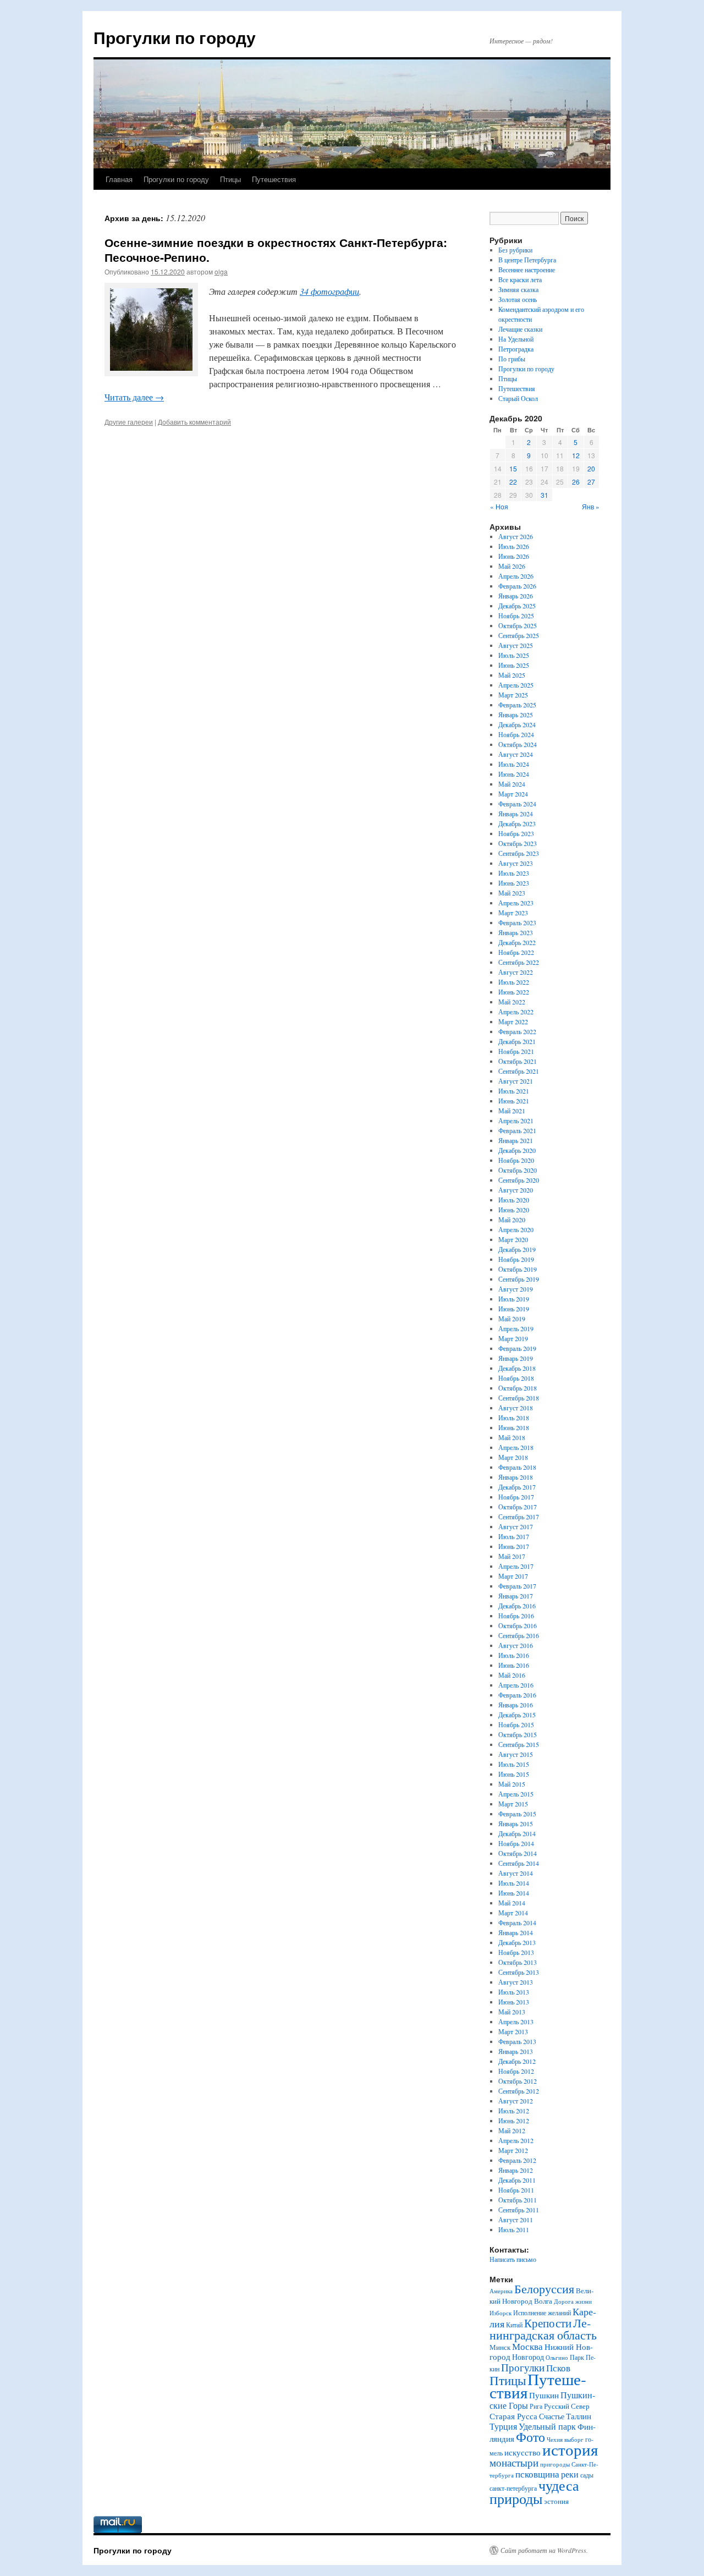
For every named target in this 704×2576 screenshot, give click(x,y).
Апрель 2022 (516, 1012)
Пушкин (544, 2395)
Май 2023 (512, 893)
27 (591, 482)
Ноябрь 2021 (516, 1051)
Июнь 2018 (514, 1427)
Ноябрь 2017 (516, 1497)
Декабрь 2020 (517, 1150)
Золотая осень (518, 299)
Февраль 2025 (517, 705)
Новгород (528, 2357)
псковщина (537, 2474)
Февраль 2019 (517, 1348)
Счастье (552, 2416)
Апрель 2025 (516, 685)
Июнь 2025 (514, 665)
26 (576, 482)
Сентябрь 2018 (519, 1398)
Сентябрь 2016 (519, 1635)
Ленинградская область (543, 2329)
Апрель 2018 (516, 1447)
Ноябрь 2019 (516, 1259)
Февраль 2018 (517, 1467)
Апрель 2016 (516, 1685)
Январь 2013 (516, 2051)
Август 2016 (516, 1645)
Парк (577, 2357)
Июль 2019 (514, 1299)
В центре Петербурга (527, 260)
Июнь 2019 (514, 1309)
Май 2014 (512, 1903)
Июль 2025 (514, 655)
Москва (527, 2346)
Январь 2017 (516, 1596)
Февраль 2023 (517, 922)
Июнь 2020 (514, 1210)
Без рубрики (515, 250)
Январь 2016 (516, 1705)
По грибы (512, 359)
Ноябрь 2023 (516, 833)
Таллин (579, 2416)
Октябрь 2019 (518, 1269)
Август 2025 (516, 645)
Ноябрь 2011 (516, 2190)
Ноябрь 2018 (516, 1378)
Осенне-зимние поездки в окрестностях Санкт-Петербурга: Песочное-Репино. (276, 249)
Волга (543, 2301)
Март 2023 (513, 913)
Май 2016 (512, 1675)
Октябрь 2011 (518, 2200)
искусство (522, 2452)
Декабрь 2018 (517, 1368)
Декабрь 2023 (517, 823)
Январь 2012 (516, 2170)
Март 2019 (513, 1338)
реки (570, 2474)
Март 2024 (513, 794)
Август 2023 (516, 863)
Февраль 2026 (517, 586)
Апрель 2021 (516, 1121)
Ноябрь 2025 (516, 616)
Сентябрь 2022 (519, 962)
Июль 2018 (514, 1418)
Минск (500, 2347)
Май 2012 (512, 2130)
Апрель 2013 (516, 2022)
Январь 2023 (516, 932)
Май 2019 (512, 1319)
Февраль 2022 (517, 1031)
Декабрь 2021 (517, 1041)
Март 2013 (513, 2031)
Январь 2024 (516, 814)
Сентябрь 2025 (519, 635)
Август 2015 (516, 1754)
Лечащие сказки (520, 329)
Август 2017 (516, 1526)
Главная (119, 179)
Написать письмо (513, 2259)
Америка (501, 2291)
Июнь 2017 (514, 1546)
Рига (536, 2406)
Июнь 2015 (514, 1774)
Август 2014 (516, 1873)
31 (544, 495)
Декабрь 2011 (517, 2180)
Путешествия (274, 179)
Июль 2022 (514, 982)
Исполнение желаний (542, 2313)
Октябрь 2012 (518, 2081)
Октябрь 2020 (518, 1170)
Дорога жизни (573, 2302)
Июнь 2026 (514, 556)
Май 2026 (512, 566)
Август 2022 (516, 972)
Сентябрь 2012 (519, 2091)
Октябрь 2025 (518, 625)
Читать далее (134, 397)
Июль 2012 (514, 2111)
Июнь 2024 (514, 774)
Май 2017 (512, 1556)
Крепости (548, 2323)
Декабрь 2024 (517, 724)
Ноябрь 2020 (516, 1160)
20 (591, 468)
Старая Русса (513, 2416)
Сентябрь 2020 (519, 1180)
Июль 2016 (514, 1655)
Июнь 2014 (514, 1893)
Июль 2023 (514, 873)
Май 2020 (512, 1220)
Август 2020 (516, 1190)
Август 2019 (516, 1289)
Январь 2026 (516, 596)
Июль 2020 (514, 1200)
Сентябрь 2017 (519, 1517)
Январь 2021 (516, 1140)
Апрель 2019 (516, 1328)
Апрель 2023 (516, 903)
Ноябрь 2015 (516, 1724)
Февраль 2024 (517, 804)
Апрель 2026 (516, 576)
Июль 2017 (514, 1536)
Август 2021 (516, 1081)
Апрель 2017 (516, 1566)
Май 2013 (512, 2012)
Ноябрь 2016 (516, 1616)
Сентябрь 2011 (519, 2210)
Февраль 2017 (517, 1586)
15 (513, 468)
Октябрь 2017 (518, 1507)
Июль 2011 (514, 2229)
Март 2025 (513, 695)
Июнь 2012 (514, 2121)
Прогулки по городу (175, 37)
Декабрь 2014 (517, 1833)
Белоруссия (544, 2289)
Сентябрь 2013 (519, 1972)
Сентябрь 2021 (519, 1071)
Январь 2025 (516, 715)
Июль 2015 (514, 1764)
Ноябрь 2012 (516, 2071)
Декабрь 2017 (517, 1487)
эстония (556, 2501)
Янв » (591, 506)
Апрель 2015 (516, 1794)
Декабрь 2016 (517, 1606)
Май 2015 (512, 1784)
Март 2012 (513, 2150)
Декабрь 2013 (517, 1942)
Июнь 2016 (514, 1665)
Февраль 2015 (517, 1814)
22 (513, 482)
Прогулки (523, 2367)
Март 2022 (513, 1021)
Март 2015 (513, 1804)
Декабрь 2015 (517, 1715)
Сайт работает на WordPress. (544, 2550)
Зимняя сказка (518, 289)
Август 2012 (516, 2101)
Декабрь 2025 (517, 606)
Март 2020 (513, 1239)
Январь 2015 (516, 1823)
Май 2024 (512, 784)
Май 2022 (512, 1002)
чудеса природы (534, 2492)
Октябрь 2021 (518, 1061)
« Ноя (499, 506)
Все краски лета (520, 279)
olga (221, 271)
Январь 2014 (516, 1932)
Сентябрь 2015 (519, 1744)
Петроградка (516, 349)
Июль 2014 (514, 1883)
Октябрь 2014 (518, 1853)
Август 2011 (516, 2220)
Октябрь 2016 (518, 1625)
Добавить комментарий (194, 422)
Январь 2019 (516, 1358)
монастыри (514, 2462)
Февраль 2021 (517, 1130)
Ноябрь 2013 (516, 1952)
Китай (514, 2325)
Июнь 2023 (514, 883)
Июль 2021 (514, 1091)
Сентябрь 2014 (519, 1863)
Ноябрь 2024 (516, 734)
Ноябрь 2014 (516, 1843)
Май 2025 (512, 675)
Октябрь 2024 (518, 744)
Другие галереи (129, 422)
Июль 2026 (514, 546)
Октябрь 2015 (518, 1734)
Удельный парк (547, 2426)
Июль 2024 (514, 764)
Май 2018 (512, 1437)
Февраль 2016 (517, 1695)
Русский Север (567, 2406)
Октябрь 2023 (518, 843)
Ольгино (557, 2357)
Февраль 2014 (517, 1923)
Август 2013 (516, 1982)
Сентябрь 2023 (519, 853)
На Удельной (516, 339)
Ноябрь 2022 (516, 952)
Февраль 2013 (517, 2041)
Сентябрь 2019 (519, 1279)
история (570, 2449)
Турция (503, 2426)
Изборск (501, 2313)
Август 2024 (516, 754)
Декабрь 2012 (517, 2061)
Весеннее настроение (527, 270)
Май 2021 (512, 1111)
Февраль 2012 (517, 2160)
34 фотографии (329, 291)
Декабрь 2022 (517, 942)
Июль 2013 (514, 1992)
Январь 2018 (516, 1477)
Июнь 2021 (514, 1101)
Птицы (230, 179)
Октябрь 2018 (518, 1388)
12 (576, 455)
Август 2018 (516, 1408)
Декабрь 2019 (517, 1249)
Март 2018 (513, 1457)
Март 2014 (513, 1913)
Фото (530, 2437)
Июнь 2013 (514, 2002)
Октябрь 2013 (518, 1962)
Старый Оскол (518, 398)
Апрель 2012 (516, 2140)
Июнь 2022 (514, 992)
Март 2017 (513, 1576)
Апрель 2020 (516, 1229)
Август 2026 (516, 536)
